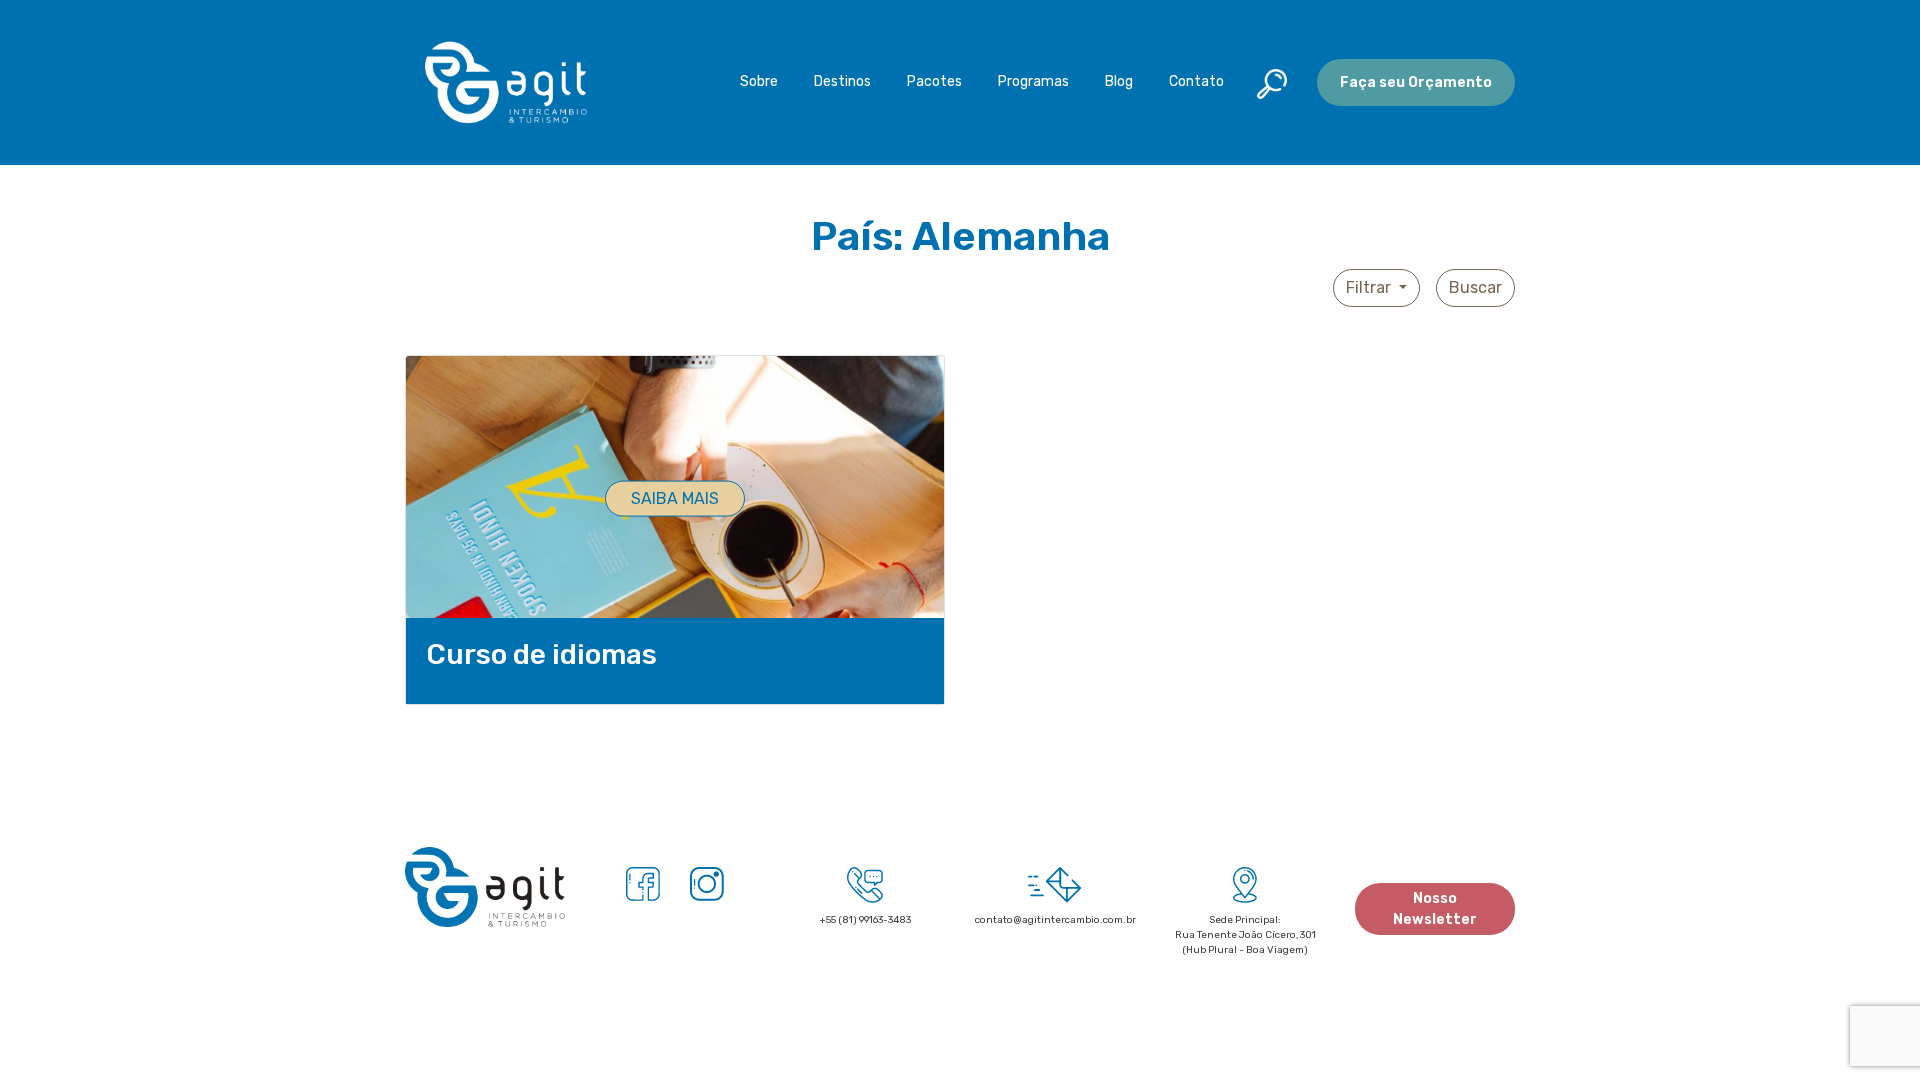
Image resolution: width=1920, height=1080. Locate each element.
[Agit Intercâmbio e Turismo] (485, 895)
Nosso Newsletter (1435, 909)
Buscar (1475, 287)
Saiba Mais (675, 498)
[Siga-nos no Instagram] (707, 882)
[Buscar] (1275, 81)
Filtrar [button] (1370, 287)
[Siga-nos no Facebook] (643, 882)
